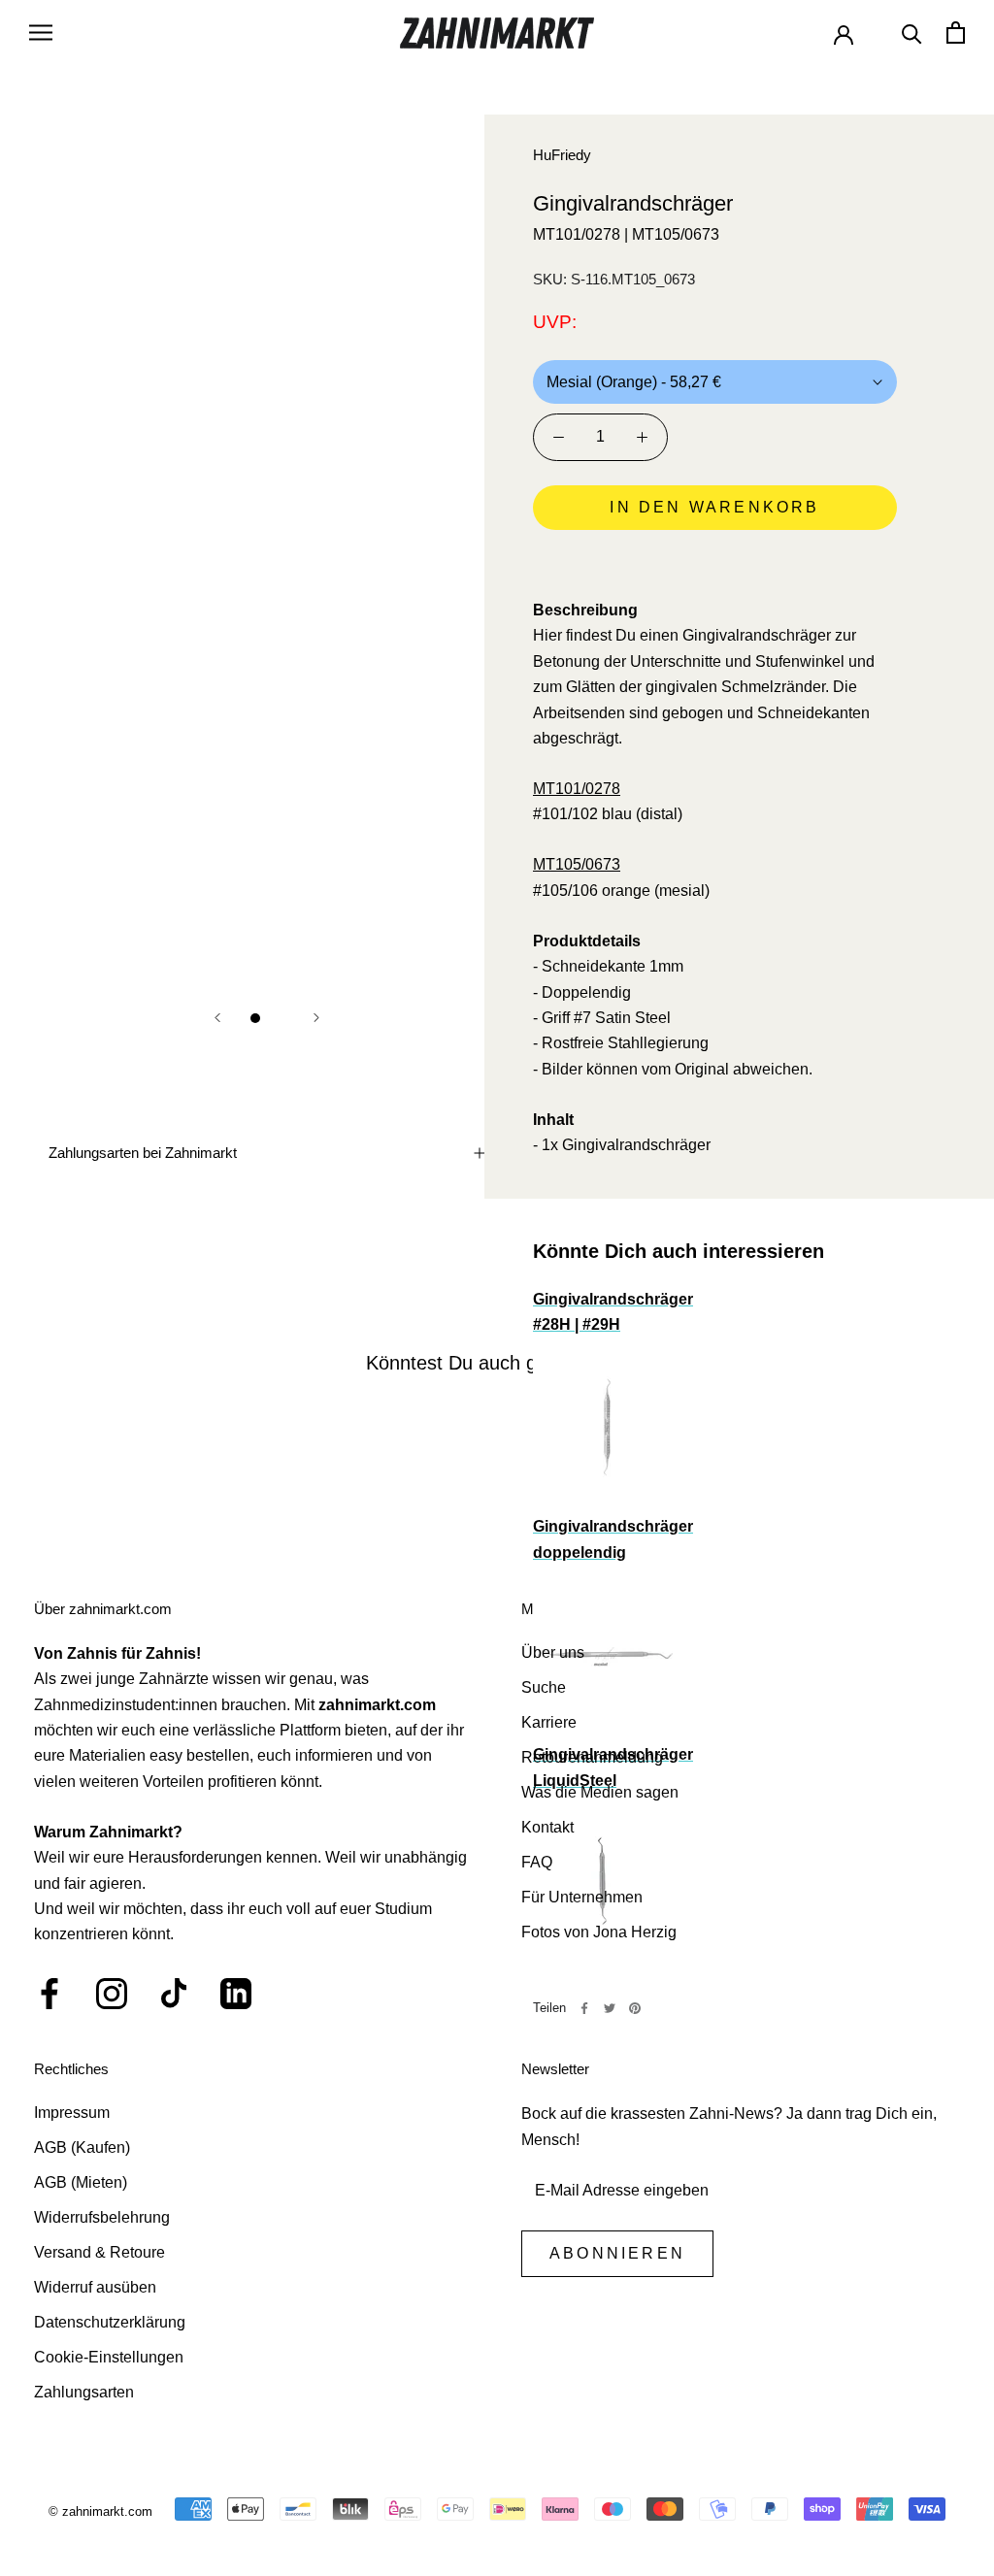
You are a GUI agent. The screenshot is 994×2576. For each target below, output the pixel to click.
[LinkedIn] (236, 1994)
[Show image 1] (255, 1018)
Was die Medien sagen (600, 1792)
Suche (544, 1687)
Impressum (72, 2113)
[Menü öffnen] (41, 33)
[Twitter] (610, 2008)
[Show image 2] (279, 1018)
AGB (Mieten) (81, 2182)
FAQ (537, 1862)
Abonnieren (617, 2253)
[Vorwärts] (316, 1018)
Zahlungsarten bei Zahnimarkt (143, 1153)
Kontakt (547, 1827)
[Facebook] (584, 2008)
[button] (715, 562)
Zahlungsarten (84, 2392)
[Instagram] (112, 1994)
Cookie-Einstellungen (109, 2357)
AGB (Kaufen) (82, 2147)
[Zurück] (217, 1018)
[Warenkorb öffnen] (956, 33)
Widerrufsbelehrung (102, 2217)
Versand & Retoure (99, 2252)
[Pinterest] (635, 2008)
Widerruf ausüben (95, 2287)
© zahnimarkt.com (100, 2511)
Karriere (549, 1722)
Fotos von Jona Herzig (599, 1932)
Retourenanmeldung (592, 1757)
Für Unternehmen (582, 1897)
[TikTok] (174, 1994)
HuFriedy (562, 155)
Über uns (553, 1652)
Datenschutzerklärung (110, 2322)
